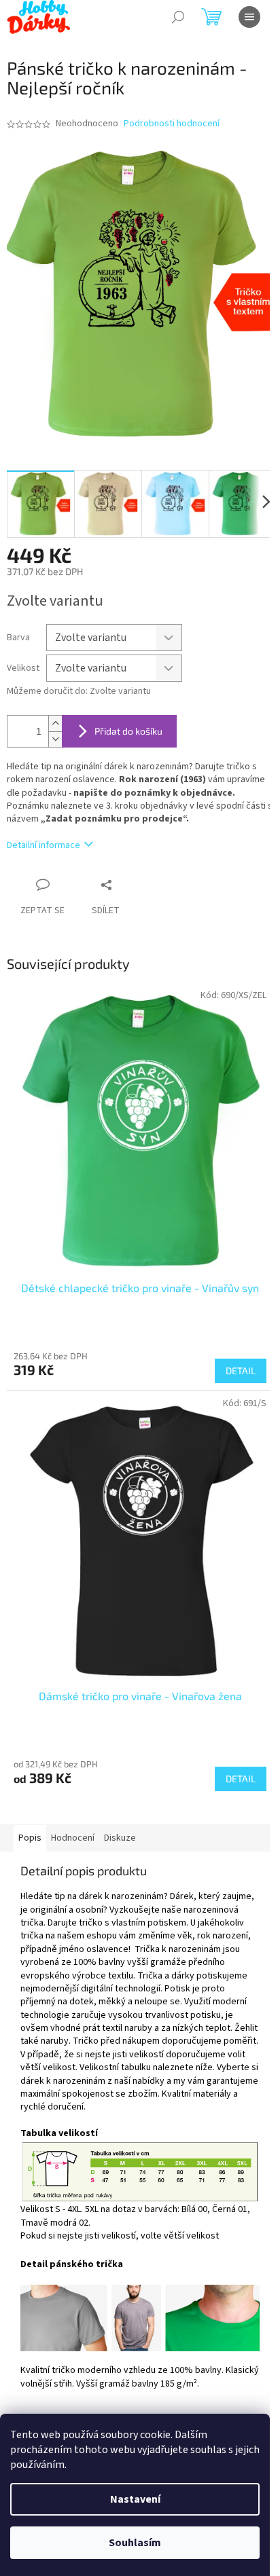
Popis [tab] (30, 1838)
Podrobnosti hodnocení (172, 124)
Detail (241, 1370)
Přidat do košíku (128, 731)
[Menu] (249, 17)
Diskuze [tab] (120, 1838)
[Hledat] (178, 17)
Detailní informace (43, 845)
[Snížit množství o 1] (55, 739)
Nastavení (135, 2499)
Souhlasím (135, 2543)
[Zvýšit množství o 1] (55, 723)
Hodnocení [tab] (73, 1838)
